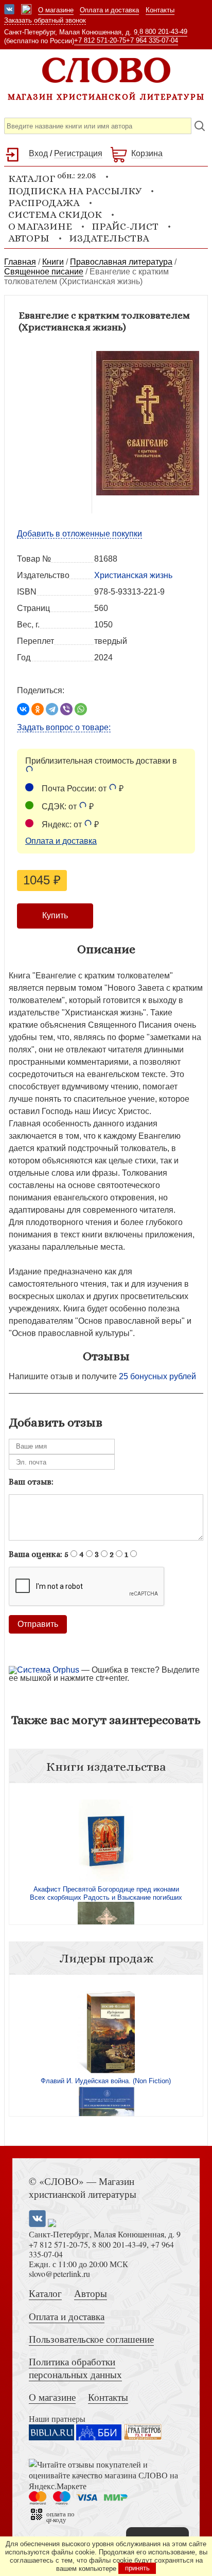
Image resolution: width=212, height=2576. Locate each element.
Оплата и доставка (109, 10)
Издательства (109, 238)
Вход (38, 153)
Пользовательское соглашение (91, 2339)
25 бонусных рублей (157, 1376)
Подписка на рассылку (75, 191)
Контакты (160, 10)
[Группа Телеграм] (26, 10)
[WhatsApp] (81, 709)
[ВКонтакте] (23, 709)
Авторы (29, 238)
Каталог (45, 2293)
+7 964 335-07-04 (152, 40)
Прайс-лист (125, 226)
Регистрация (78, 153)
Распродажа (44, 203)
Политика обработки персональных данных (75, 2368)
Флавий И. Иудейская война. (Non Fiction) (106, 2081)
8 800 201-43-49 (163, 32)
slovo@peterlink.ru (59, 2274)
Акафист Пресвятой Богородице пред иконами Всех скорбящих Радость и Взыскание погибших (106, 1893)
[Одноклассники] (38, 709)
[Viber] (66, 709)
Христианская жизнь (133, 575)
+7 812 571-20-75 (100, 40)
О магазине (56, 10)
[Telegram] (52, 709)
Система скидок (55, 215)
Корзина (147, 153)
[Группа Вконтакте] (9, 10)
